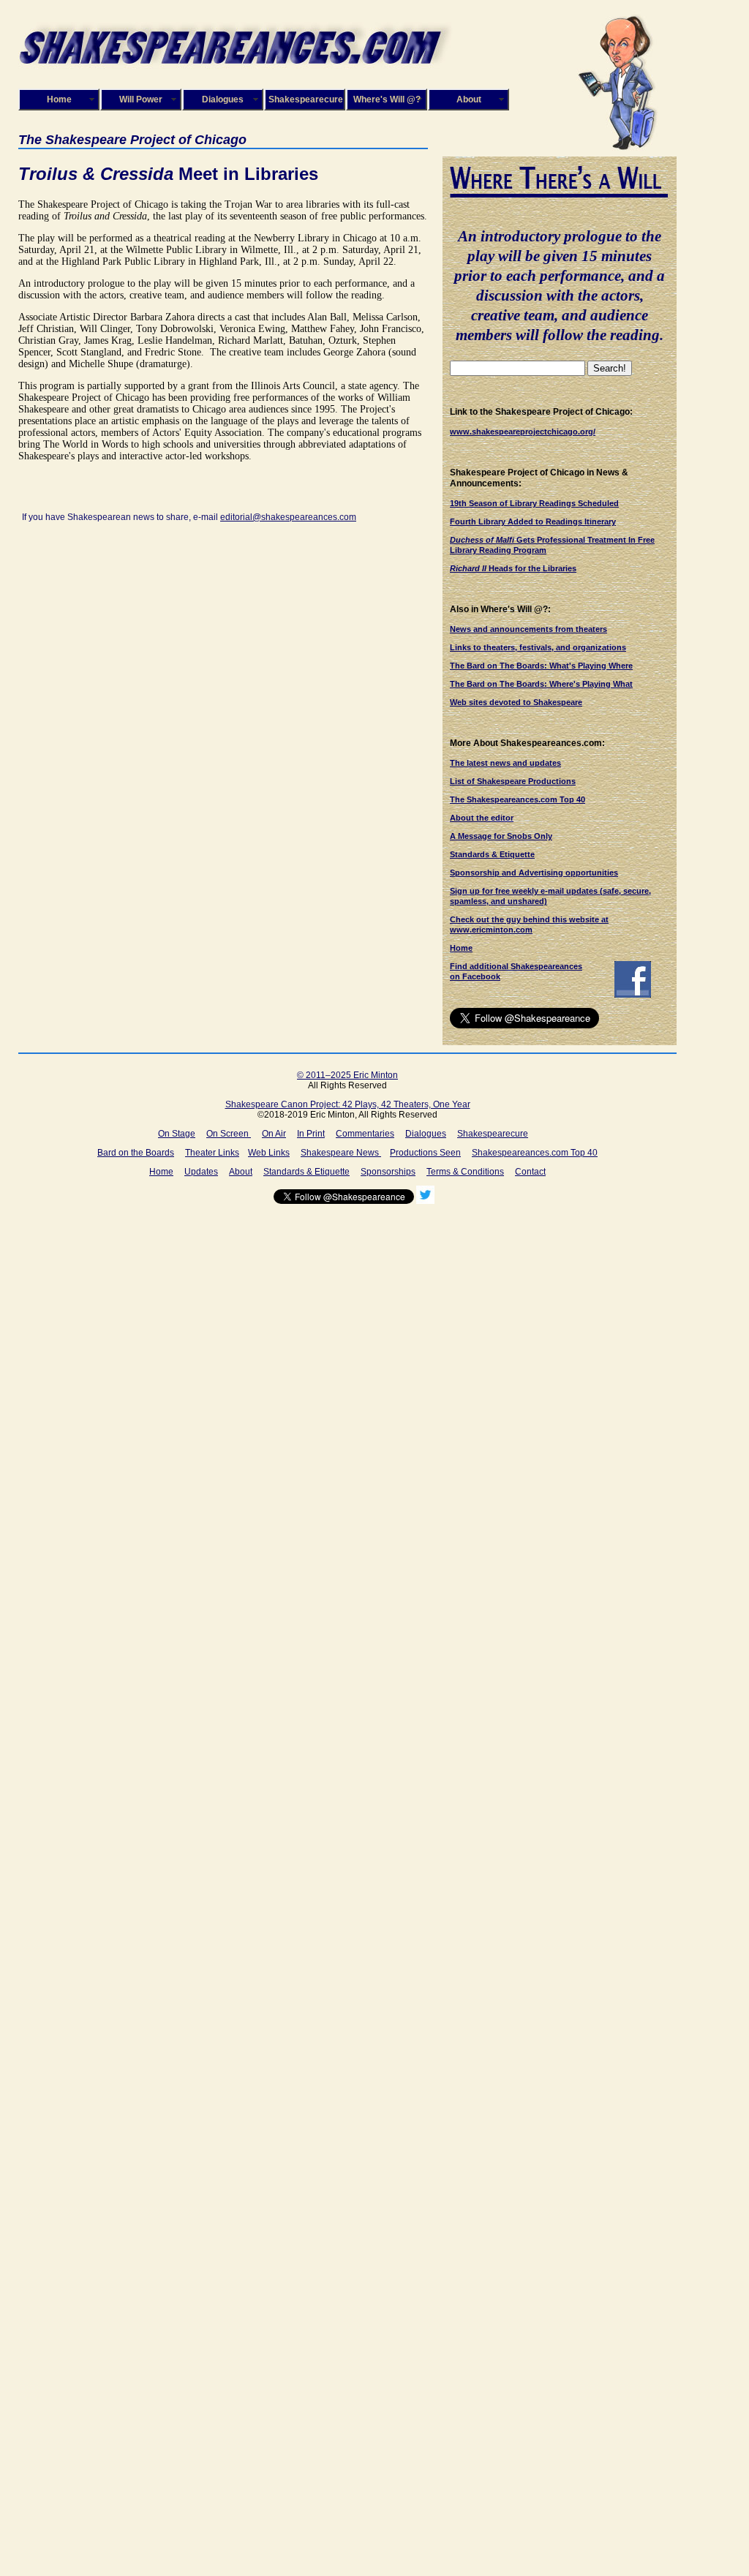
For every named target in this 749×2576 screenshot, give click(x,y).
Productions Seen (425, 1153)
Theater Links (212, 1153)
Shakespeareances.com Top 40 (535, 1153)
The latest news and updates (505, 763)
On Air (274, 1134)
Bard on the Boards (136, 1153)
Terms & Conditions (465, 1172)
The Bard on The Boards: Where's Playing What (541, 684)
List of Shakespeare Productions (513, 781)
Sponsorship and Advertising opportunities (534, 873)
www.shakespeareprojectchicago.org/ (523, 432)
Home (59, 99)
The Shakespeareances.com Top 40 (517, 799)
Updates (201, 1172)
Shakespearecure (306, 99)
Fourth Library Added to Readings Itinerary (533, 521)
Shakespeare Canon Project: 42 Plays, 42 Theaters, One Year (348, 1104)
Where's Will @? (387, 99)
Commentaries (365, 1134)
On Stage (177, 1134)
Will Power (141, 99)
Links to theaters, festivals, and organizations (538, 647)
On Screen (229, 1134)
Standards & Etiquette (492, 854)
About (469, 99)
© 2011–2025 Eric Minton (347, 1075)
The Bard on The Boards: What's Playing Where (541, 666)
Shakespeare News (341, 1153)
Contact (530, 1172)
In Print (311, 1134)
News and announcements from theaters (528, 629)
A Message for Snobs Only (501, 836)
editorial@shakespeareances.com (288, 517)
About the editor (482, 818)
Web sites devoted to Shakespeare (516, 702)
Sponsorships (388, 1172)
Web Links (269, 1153)
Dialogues (223, 99)
